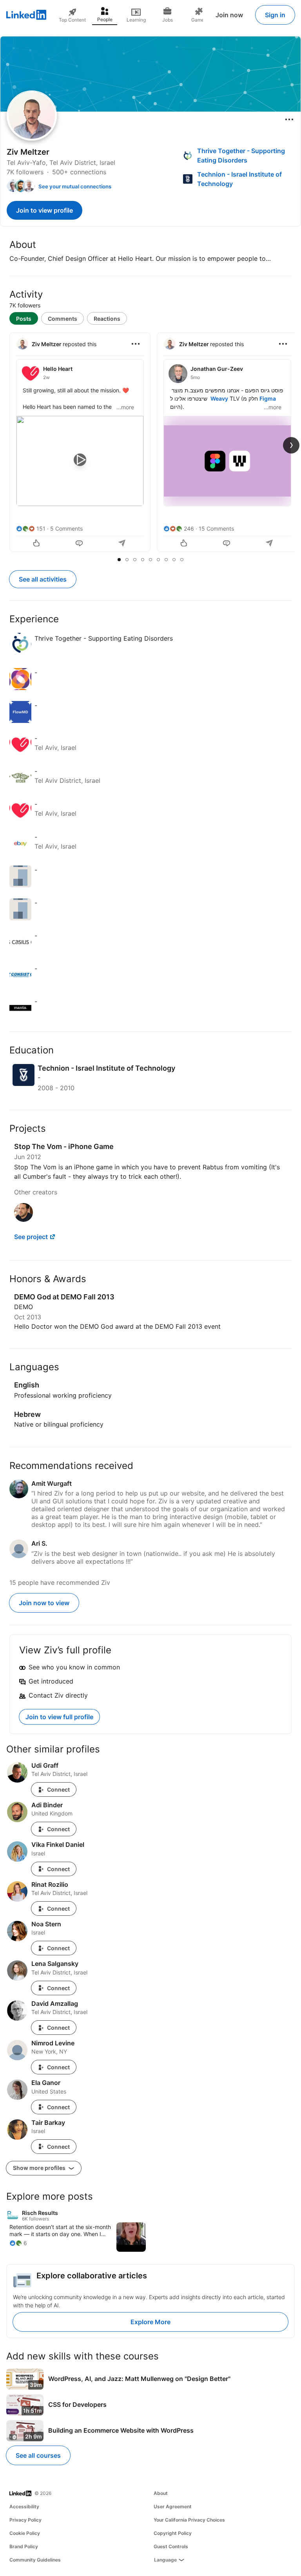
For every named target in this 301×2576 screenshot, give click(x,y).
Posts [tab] (24, 319)
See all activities (43, 579)
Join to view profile (44, 210)
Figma (268, 398)
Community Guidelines (35, 2560)
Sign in (275, 15)
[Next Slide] (291, 445)
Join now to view (44, 1603)
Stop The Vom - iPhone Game (64, 1146)
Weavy (219, 398)
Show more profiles (40, 2168)
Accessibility (24, 2506)
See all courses (38, 2455)
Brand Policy (24, 2546)
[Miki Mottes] (24, 1219)
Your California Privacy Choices (189, 2520)
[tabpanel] (150, 443)
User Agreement (173, 2506)
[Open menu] (289, 119)
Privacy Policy (25, 2520)
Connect (58, 1789)
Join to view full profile (59, 1717)
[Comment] (80, 544)
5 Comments (66, 528)
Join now (229, 15)
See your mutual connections (75, 186)
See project (31, 1237)
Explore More (150, 2322)
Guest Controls (171, 2546)
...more (125, 407)
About (161, 2493)
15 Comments (216, 528)
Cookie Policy (25, 2533)
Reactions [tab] (107, 319)
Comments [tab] (63, 319)
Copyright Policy (173, 2533)
